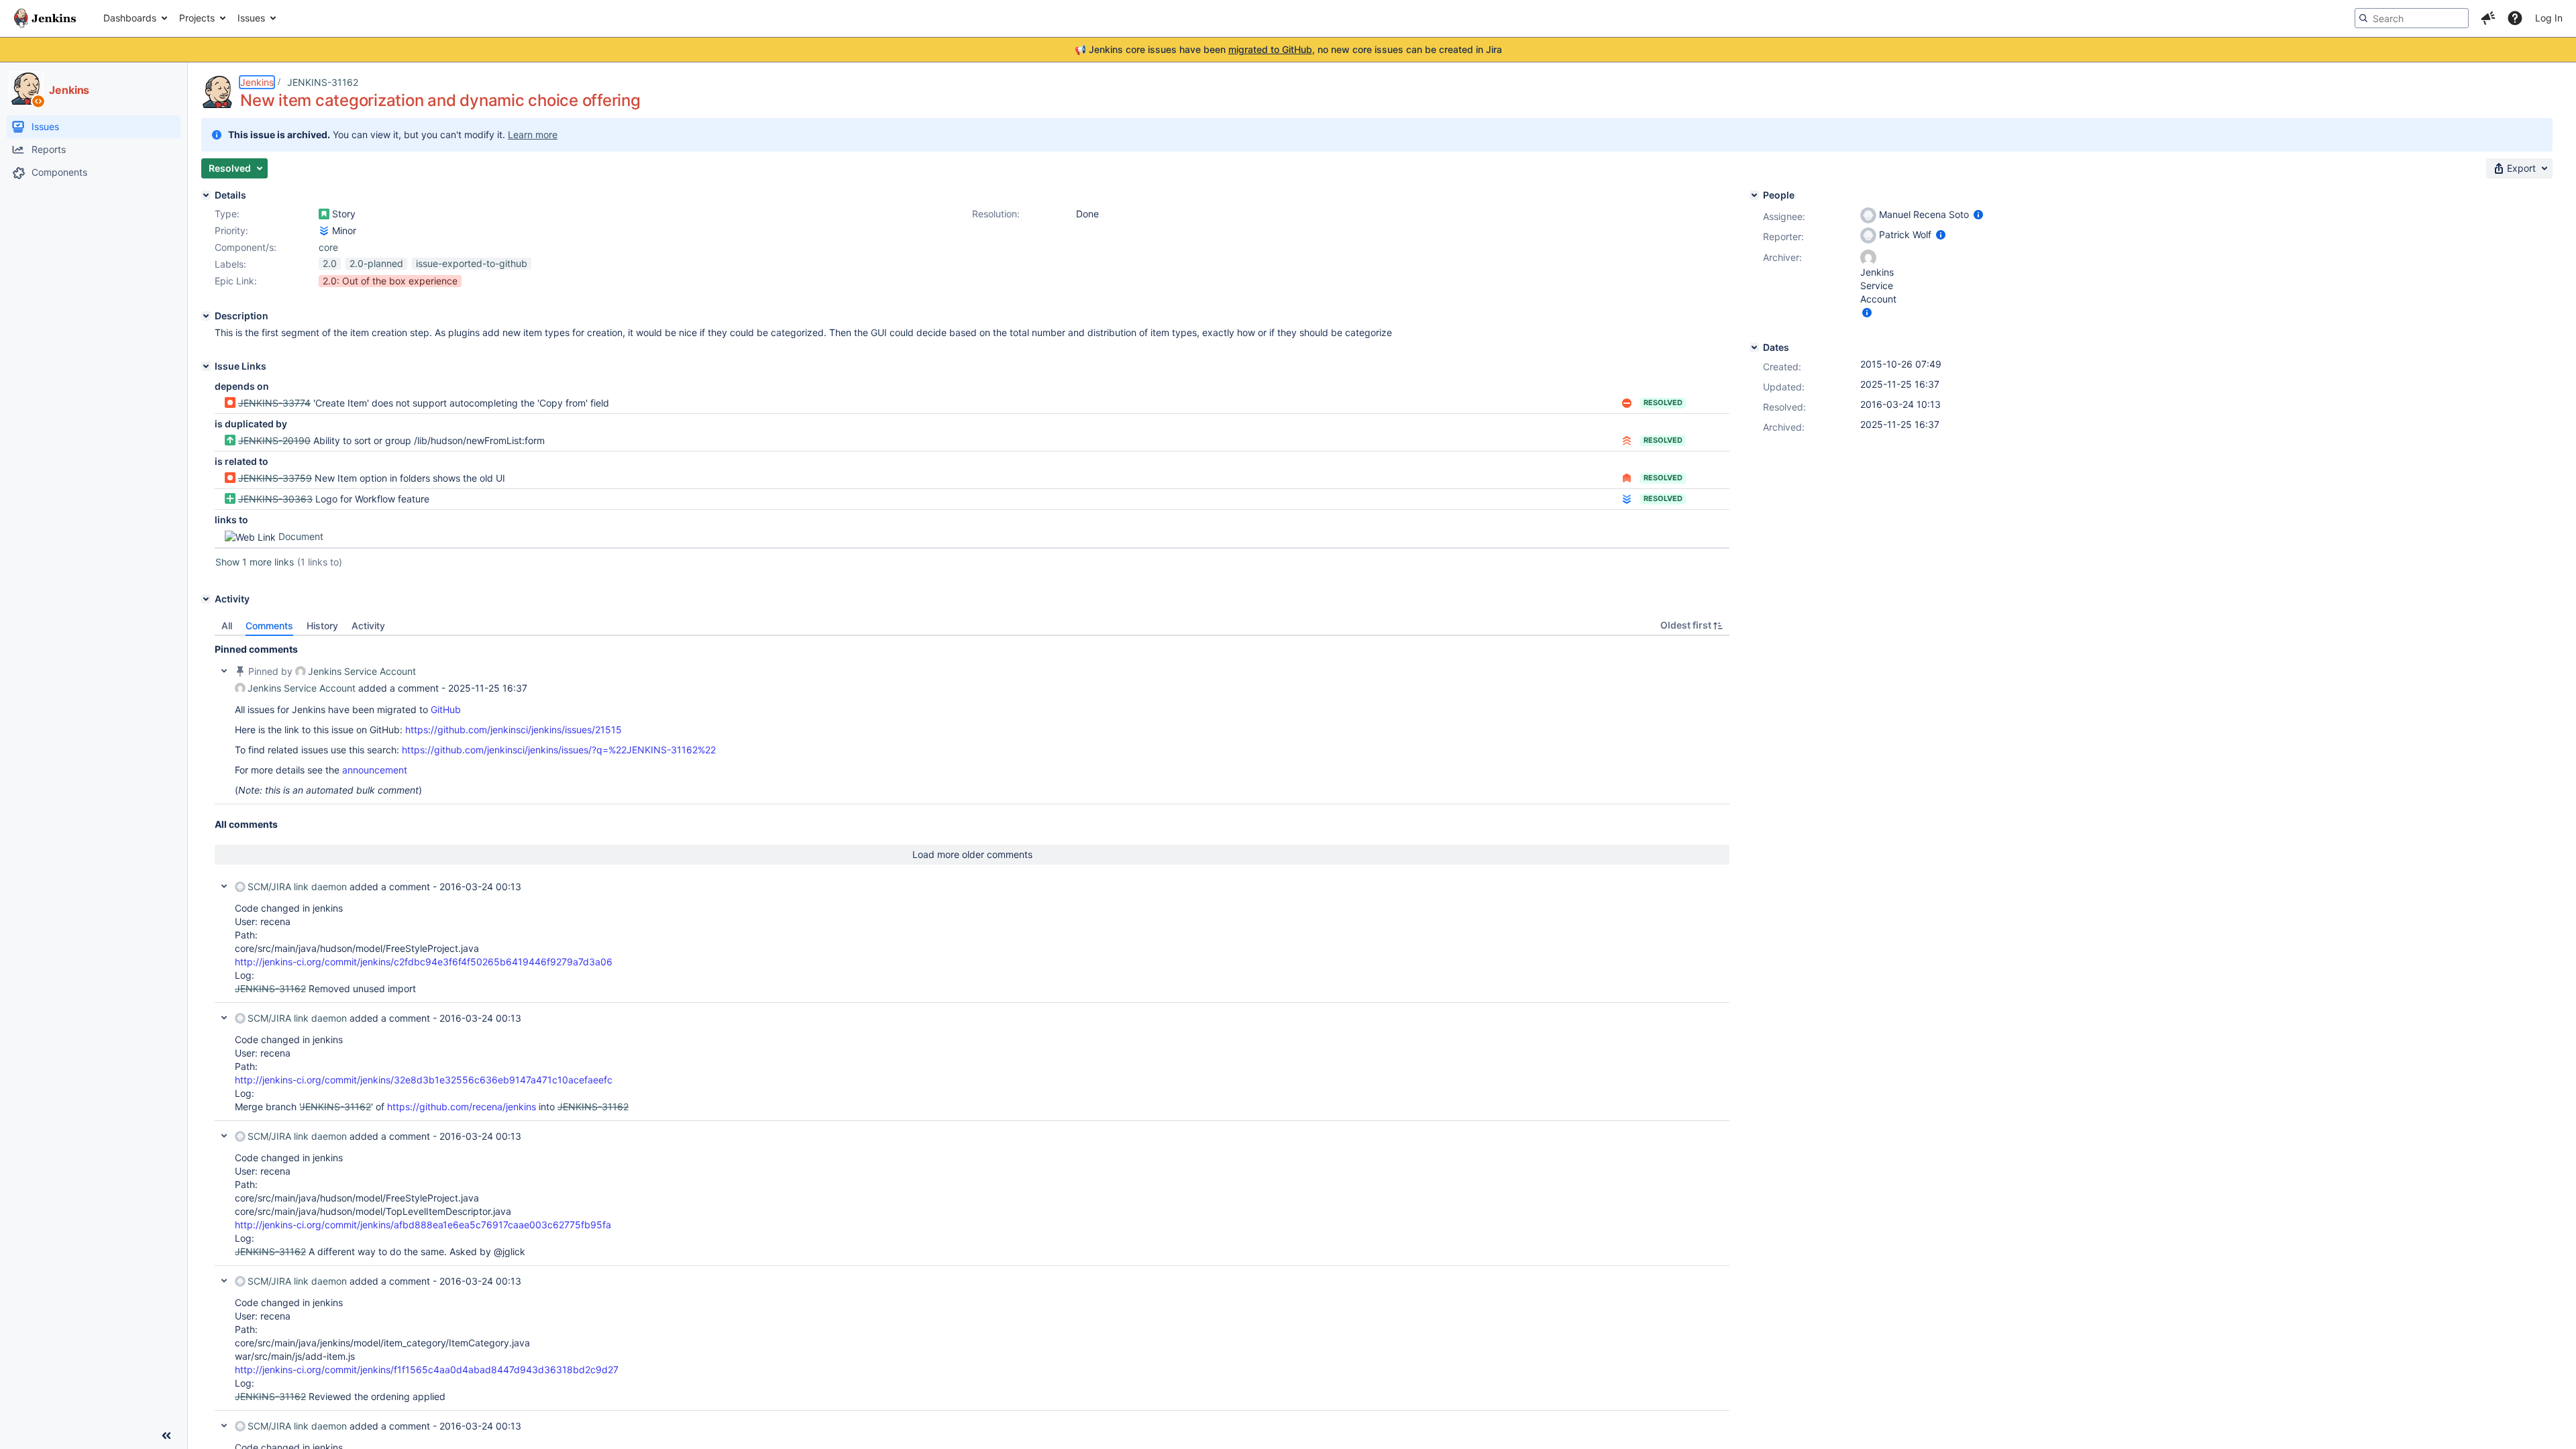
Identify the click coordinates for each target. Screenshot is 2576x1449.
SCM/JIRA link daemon (297, 887)
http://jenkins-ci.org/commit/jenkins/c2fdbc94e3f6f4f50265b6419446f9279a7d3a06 (424, 962)
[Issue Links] (206, 366)
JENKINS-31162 (323, 82)
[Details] (206, 195)
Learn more (533, 135)
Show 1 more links (255, 562)
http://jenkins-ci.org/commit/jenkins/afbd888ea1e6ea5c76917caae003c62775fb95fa (423, 1225)
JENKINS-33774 (274, 403)
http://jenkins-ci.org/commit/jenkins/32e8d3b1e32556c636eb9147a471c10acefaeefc (424, 1080)
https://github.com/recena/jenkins (462, 1107)
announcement (375, 770)
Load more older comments (972, 854)
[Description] (206, 316)
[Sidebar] (166, 1436)
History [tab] (322, 626)
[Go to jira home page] (45, 18)
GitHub (446, 709)
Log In (2549, 18)
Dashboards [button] (130, 18)
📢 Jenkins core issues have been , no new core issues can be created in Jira (1288, 49)
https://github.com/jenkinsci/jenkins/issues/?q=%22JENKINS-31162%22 (559, 750)
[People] (1754, 195)
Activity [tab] (368, 626)
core (328, 247)
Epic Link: (236, 281)
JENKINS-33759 (275, 478)
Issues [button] (251, 18)
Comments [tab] (269, 626)
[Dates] (1754, 347)
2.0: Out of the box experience (390, 281)
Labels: (230, 264)
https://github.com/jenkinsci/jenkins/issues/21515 (514, 730)
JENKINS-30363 (275, 499)
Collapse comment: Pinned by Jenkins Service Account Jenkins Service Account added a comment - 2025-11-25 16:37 (224, 671)
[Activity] (206, 599)
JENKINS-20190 (274, 440)
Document (301, 536)
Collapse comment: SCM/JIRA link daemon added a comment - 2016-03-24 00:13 (224, 886)
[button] (2488, 18)
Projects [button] (197, 18)
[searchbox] (2412, 18)
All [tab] (227, 626)
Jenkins (257, 82)
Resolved (1663, 402)
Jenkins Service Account (362, 671)
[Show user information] (1978, 214)
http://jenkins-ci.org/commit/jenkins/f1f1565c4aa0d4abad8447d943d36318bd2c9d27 (427, 1370)
